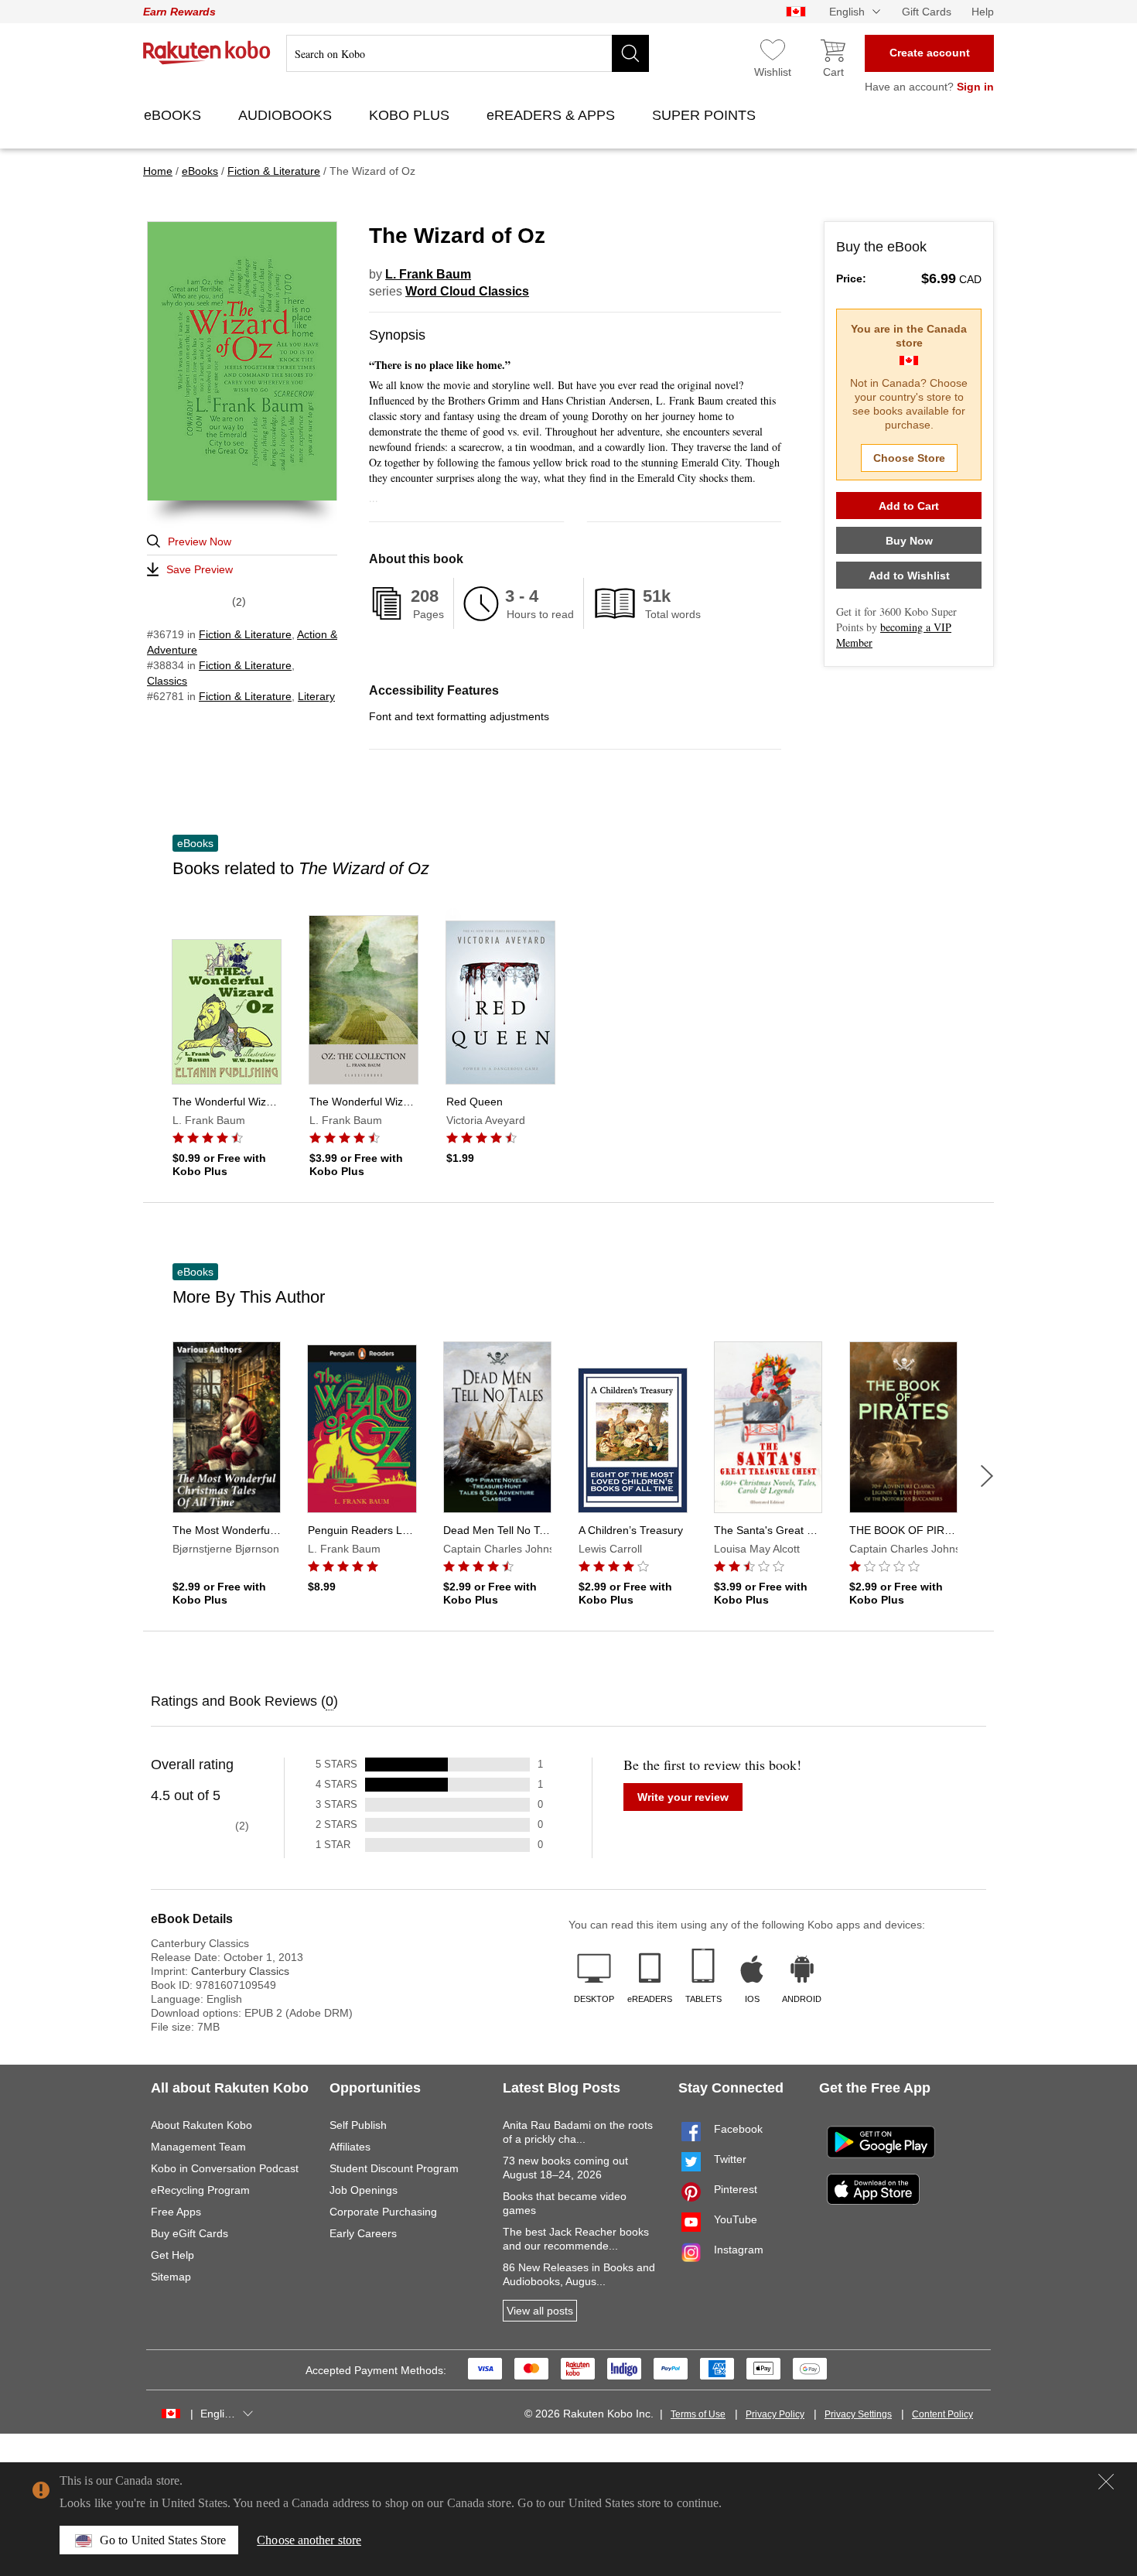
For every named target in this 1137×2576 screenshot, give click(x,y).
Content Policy (942, 2414)
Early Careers (363, 2233)
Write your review (683, 1797)
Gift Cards (927, 12)
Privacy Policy (775, 2414)
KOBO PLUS (411, 115)
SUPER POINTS (706, 115)
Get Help (172, 2255)
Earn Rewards (179, 12)
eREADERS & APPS (553, 115)
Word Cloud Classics (467, 291)
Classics (167, 681)
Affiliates (350, 2147)
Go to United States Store (163, 2540)
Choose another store (309, 2540)
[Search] (630, 53)
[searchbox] (468, 53)
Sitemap (171, 2277)
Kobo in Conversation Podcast (225, 2168)
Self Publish (358, 2125)
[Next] (987, 1476)
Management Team (198, 2147)
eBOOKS (174, 115)
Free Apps (176, 2212)
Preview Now (200, 542)
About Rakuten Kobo (201, 2125)
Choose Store (909, 458)
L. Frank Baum (428, 274)
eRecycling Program (200, 2190)
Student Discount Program (394, 2168)
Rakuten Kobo (207, 53)
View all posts (540, 2311)
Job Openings (364, 2190)
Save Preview (200, 569)
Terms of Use (698, 2414)
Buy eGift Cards (189, 2233)
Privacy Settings (858, 2414)
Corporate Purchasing (383, 2212)
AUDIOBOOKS (287, 115)
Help (983, 12)
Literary (316, 696)
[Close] (1106, 2482)
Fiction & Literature (245, 634)
